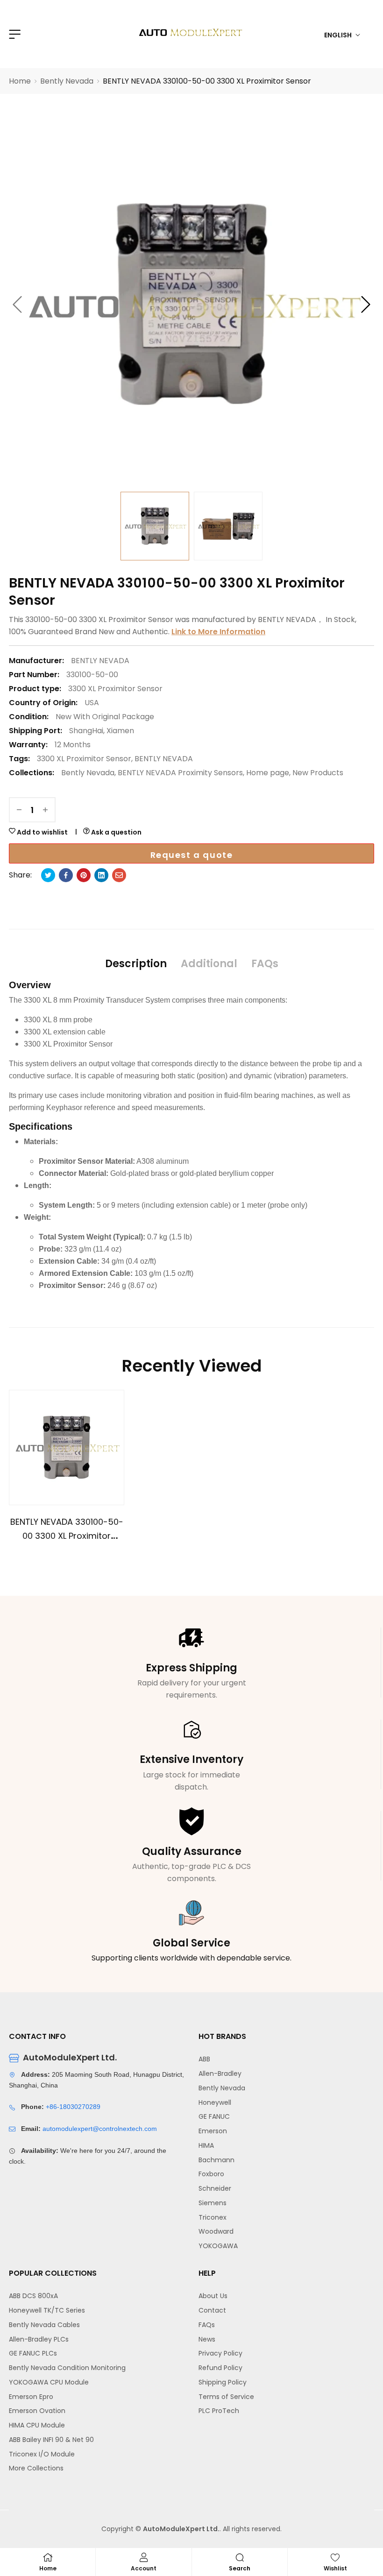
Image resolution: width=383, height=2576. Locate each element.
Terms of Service (226, 2397)
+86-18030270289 (73, 2107)
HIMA (206, 2145)
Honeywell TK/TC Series (47, 2310)
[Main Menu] (14, 34)
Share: (20, 875)
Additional (209, 964)
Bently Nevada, (89, 773)
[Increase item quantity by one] (45, 810)
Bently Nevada (222, 2088)
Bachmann (216, 2160)
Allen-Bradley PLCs (39, 2339)
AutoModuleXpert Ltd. (181, 2529)
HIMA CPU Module (37, 2425)
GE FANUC (214, 2116)
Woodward (216, 2231)
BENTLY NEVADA (164, 759)
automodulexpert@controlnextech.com (100, 2129)
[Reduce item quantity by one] (19, 810)
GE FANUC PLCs (33, 2353)
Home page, (268, 773)
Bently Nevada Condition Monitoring (67, 2368)
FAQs (265, 964)
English (338, 35)
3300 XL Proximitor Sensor (115, 689)
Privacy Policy (220, 2353)
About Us (213, 2296)
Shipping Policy (223, 2382)
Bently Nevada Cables (44, 2325)
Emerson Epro (31, 2397)
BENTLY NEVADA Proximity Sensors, (181, 773)
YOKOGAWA (218, 2246)
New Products (318, 773)
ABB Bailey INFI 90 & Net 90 (51, 2440)
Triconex (213, 2217)
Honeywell (215, 2102)
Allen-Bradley (220, 2074)
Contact (212, 2310)
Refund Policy (220, 2368)
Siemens (213, 2203)
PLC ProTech (219, 2411)
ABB (204, 2059)
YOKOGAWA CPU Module (49, 2382)
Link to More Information (218, 632)
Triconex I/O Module (42, 2454)
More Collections (36, 2468)
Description (136, 964)
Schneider (215, 2188)
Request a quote (192, 855)
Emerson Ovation (37, 2411)
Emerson (213, 2131)
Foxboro (211, 2174)
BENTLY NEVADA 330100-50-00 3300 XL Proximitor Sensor (67, 1536)
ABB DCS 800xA (33, 2296)
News (207, 2339)
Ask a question (116, 832)
